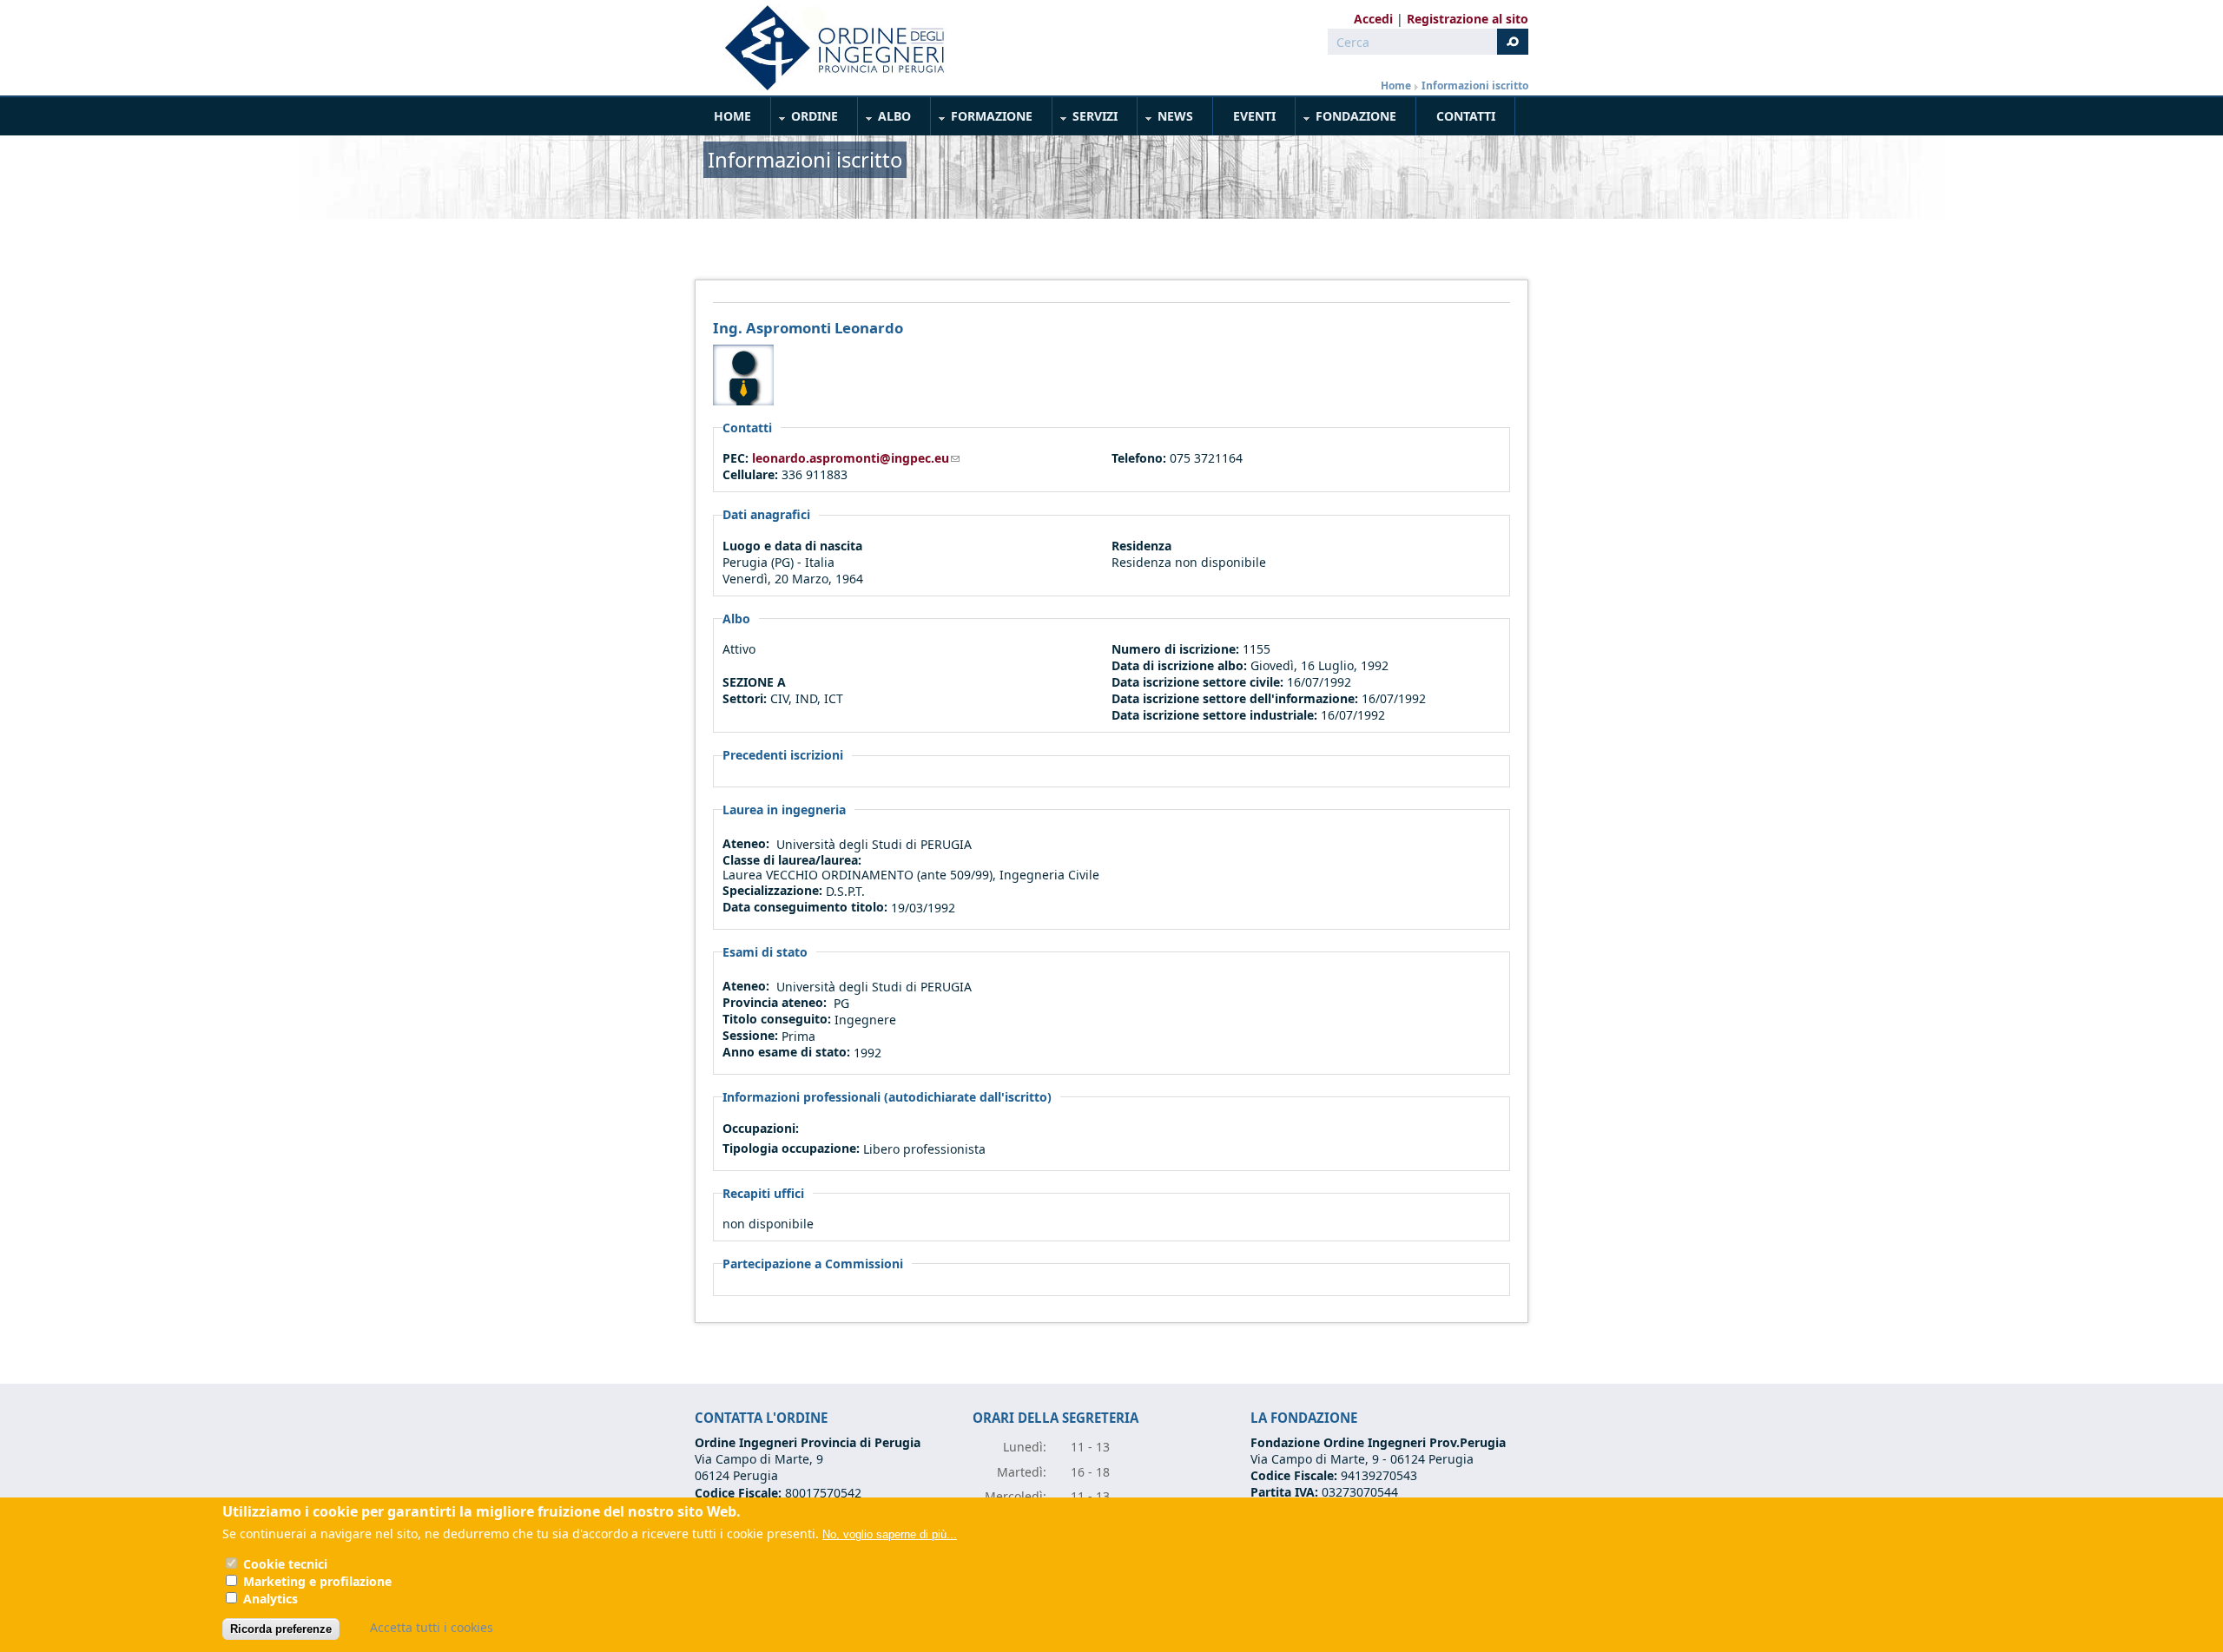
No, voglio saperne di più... (890, 1534)
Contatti (1466, 116)
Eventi (1254, 116)
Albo (885, 119)
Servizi (1085, 119)
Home (1396, 86)
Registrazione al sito (1468, 19)
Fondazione (1346, 119)
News (1166, 119)
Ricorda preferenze (281, 1629)
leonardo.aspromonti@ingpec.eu (856, 458)
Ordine (805, 119)
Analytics (270, 1599)
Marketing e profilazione (317, 1581)
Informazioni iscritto (1475, 86)
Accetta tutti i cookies (432, 1627)
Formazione (982, 119)
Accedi (1373, 19)
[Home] (828, 48)
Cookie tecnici (285, 1564)
